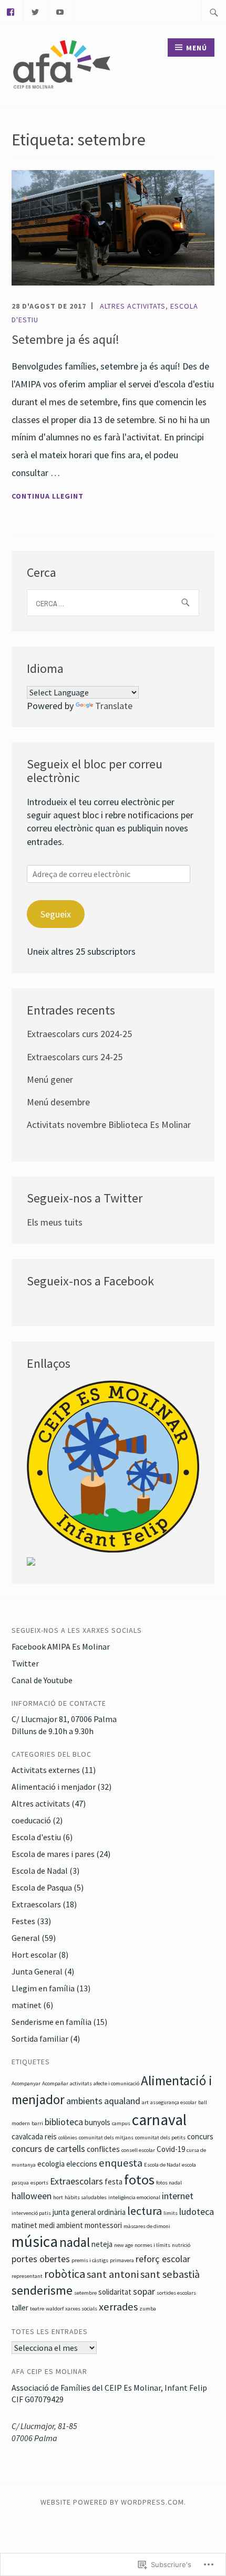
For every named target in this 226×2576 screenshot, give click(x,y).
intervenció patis (31, 2213)
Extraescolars (36, 1904)
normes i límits (152, 2245)
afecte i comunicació (116, 2083)
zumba (148, 2309)
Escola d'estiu (36, 1837)
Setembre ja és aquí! (65, 339)
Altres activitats (133, 306)
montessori (103, 2225)
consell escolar (138, 2150)
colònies (68, 2137)
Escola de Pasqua (42, 1887)
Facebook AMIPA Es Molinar (61, 1646)
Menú (197, 48)
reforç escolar (163, 2259)
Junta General (37, 1971)
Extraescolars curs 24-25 (75, 1057)
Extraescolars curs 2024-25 (79, 1034)
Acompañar (55, 2083)
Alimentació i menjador (54, 1787)
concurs (200, 2136)
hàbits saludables (86, 2197)
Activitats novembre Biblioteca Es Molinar (109, 1125)
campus (121, 2123)
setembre (85, 2293)
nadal (75, 2242)
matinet (27, 2005)
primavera (122, 2260)
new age (124, 2245)
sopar (144, 2291)
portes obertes (41, 2259)
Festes (23, 1921)
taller (20, 2308)
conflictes (103, 2149)
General (26, 1938)
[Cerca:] (214, 12)
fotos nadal (169, 2183)
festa (114, 2182)
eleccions (82, 2164)
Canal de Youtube (42, 1680)
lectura (145, 2211)
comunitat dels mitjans (106, 2137)
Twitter (25, 1663)
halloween (32, 2196)
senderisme (42, 2290)
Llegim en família (43, 1988)
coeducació (31, 1820)
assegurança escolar (173, 2102)
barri (37, 2123)
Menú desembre (58, 1102)
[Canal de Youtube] (60, 11)
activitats (81, 2083)
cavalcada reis (34, 2136)
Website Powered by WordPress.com (112, 2502)
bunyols (97, 2122)
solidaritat (115, 2292)
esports (39, 2183)
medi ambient (61, 2225)
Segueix (56, 914)
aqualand (122, 2101)
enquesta (121, 2163)
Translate (114, 706)
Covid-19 (171, 2149)
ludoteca (197, 2211)
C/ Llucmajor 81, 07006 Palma (64, 1719)
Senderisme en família (52, 2022)
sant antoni (113, 2274)
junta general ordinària (89, 2212)
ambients (84, 2101)
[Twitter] (35, 11)
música (35, 2241)
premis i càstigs (90, 2260)
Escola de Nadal (40, 1871)
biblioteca (64, 2122)
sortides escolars (176, 2293)
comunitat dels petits (160, 2137)
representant (27, 2276)
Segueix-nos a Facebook (90, 1281)
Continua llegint (48, 497)
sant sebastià (170, 2274)
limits (171, 2213)
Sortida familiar (40, 2039)
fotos (139, 2179)
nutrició (181, 2245)
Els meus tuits (55, 1222)
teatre (37, 2309)
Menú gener (50, 1079)
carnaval (159, 2120)
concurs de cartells (48, 2149)
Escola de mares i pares (53, 1854)
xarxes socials (81, 2309)
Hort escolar (34, 1955)
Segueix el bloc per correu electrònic (95, 771)
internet (178, 2196)
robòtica (65, 2274)
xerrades (118, 2307)
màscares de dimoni (147, 2226)
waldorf (55, 2309)
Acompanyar (26, 2083)
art (145, 2102)
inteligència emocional (134, 2197)
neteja (102, 2244)
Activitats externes (46, 1770)
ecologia (51, 2164)
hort (58, 2197)
